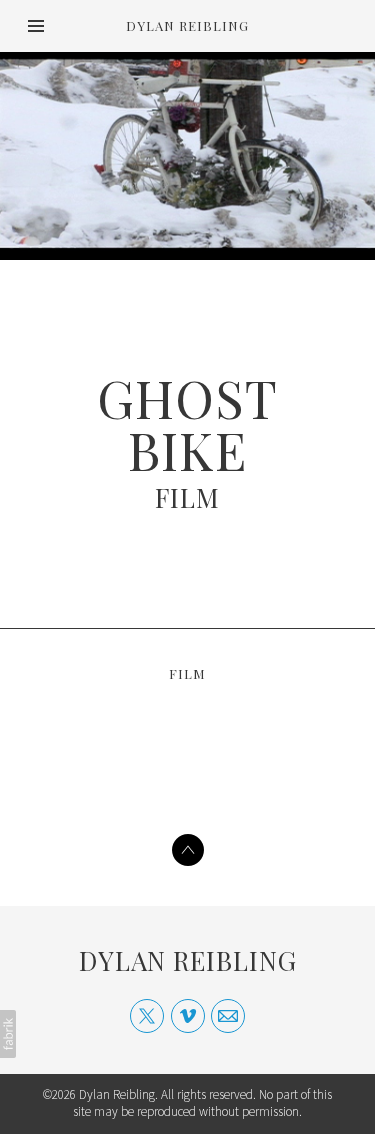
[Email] (228, 1016)
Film (187, 497)
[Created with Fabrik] (8, 1034)
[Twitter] (147, 1016)
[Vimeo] (188, 1016)
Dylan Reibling (188, 960)
